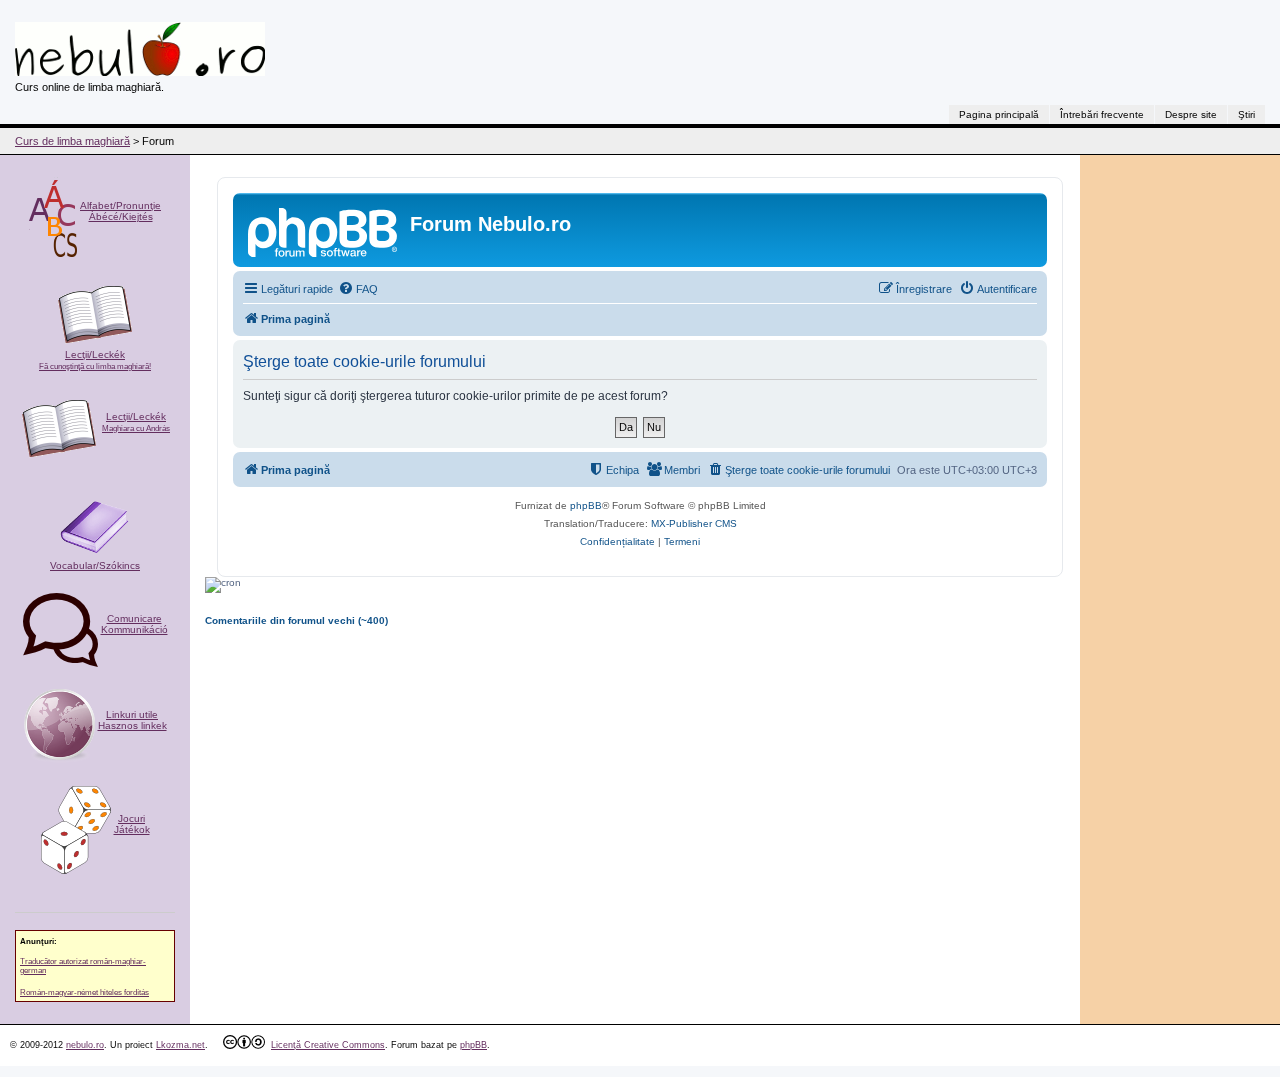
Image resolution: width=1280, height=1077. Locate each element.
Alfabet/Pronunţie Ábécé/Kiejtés (120, 211)
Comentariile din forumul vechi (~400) (296, 620)
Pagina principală (999, 114)
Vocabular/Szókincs (95, 565)
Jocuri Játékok (132, 824)
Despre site (1191, 114)
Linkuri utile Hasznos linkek (132, 720)
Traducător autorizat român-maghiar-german (83, 966)
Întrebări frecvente (1102, 114)
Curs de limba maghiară (72, 141)
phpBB (586, 505)
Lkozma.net (180, 1045)
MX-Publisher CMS (694, 523)
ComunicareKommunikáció (134, 624)
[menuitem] (358, 289)
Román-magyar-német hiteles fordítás (84, 992)
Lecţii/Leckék (95, 360)
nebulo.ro (85, 1045)
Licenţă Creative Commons (328, 1045)
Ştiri (1246, 114)
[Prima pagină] (324, 230)
